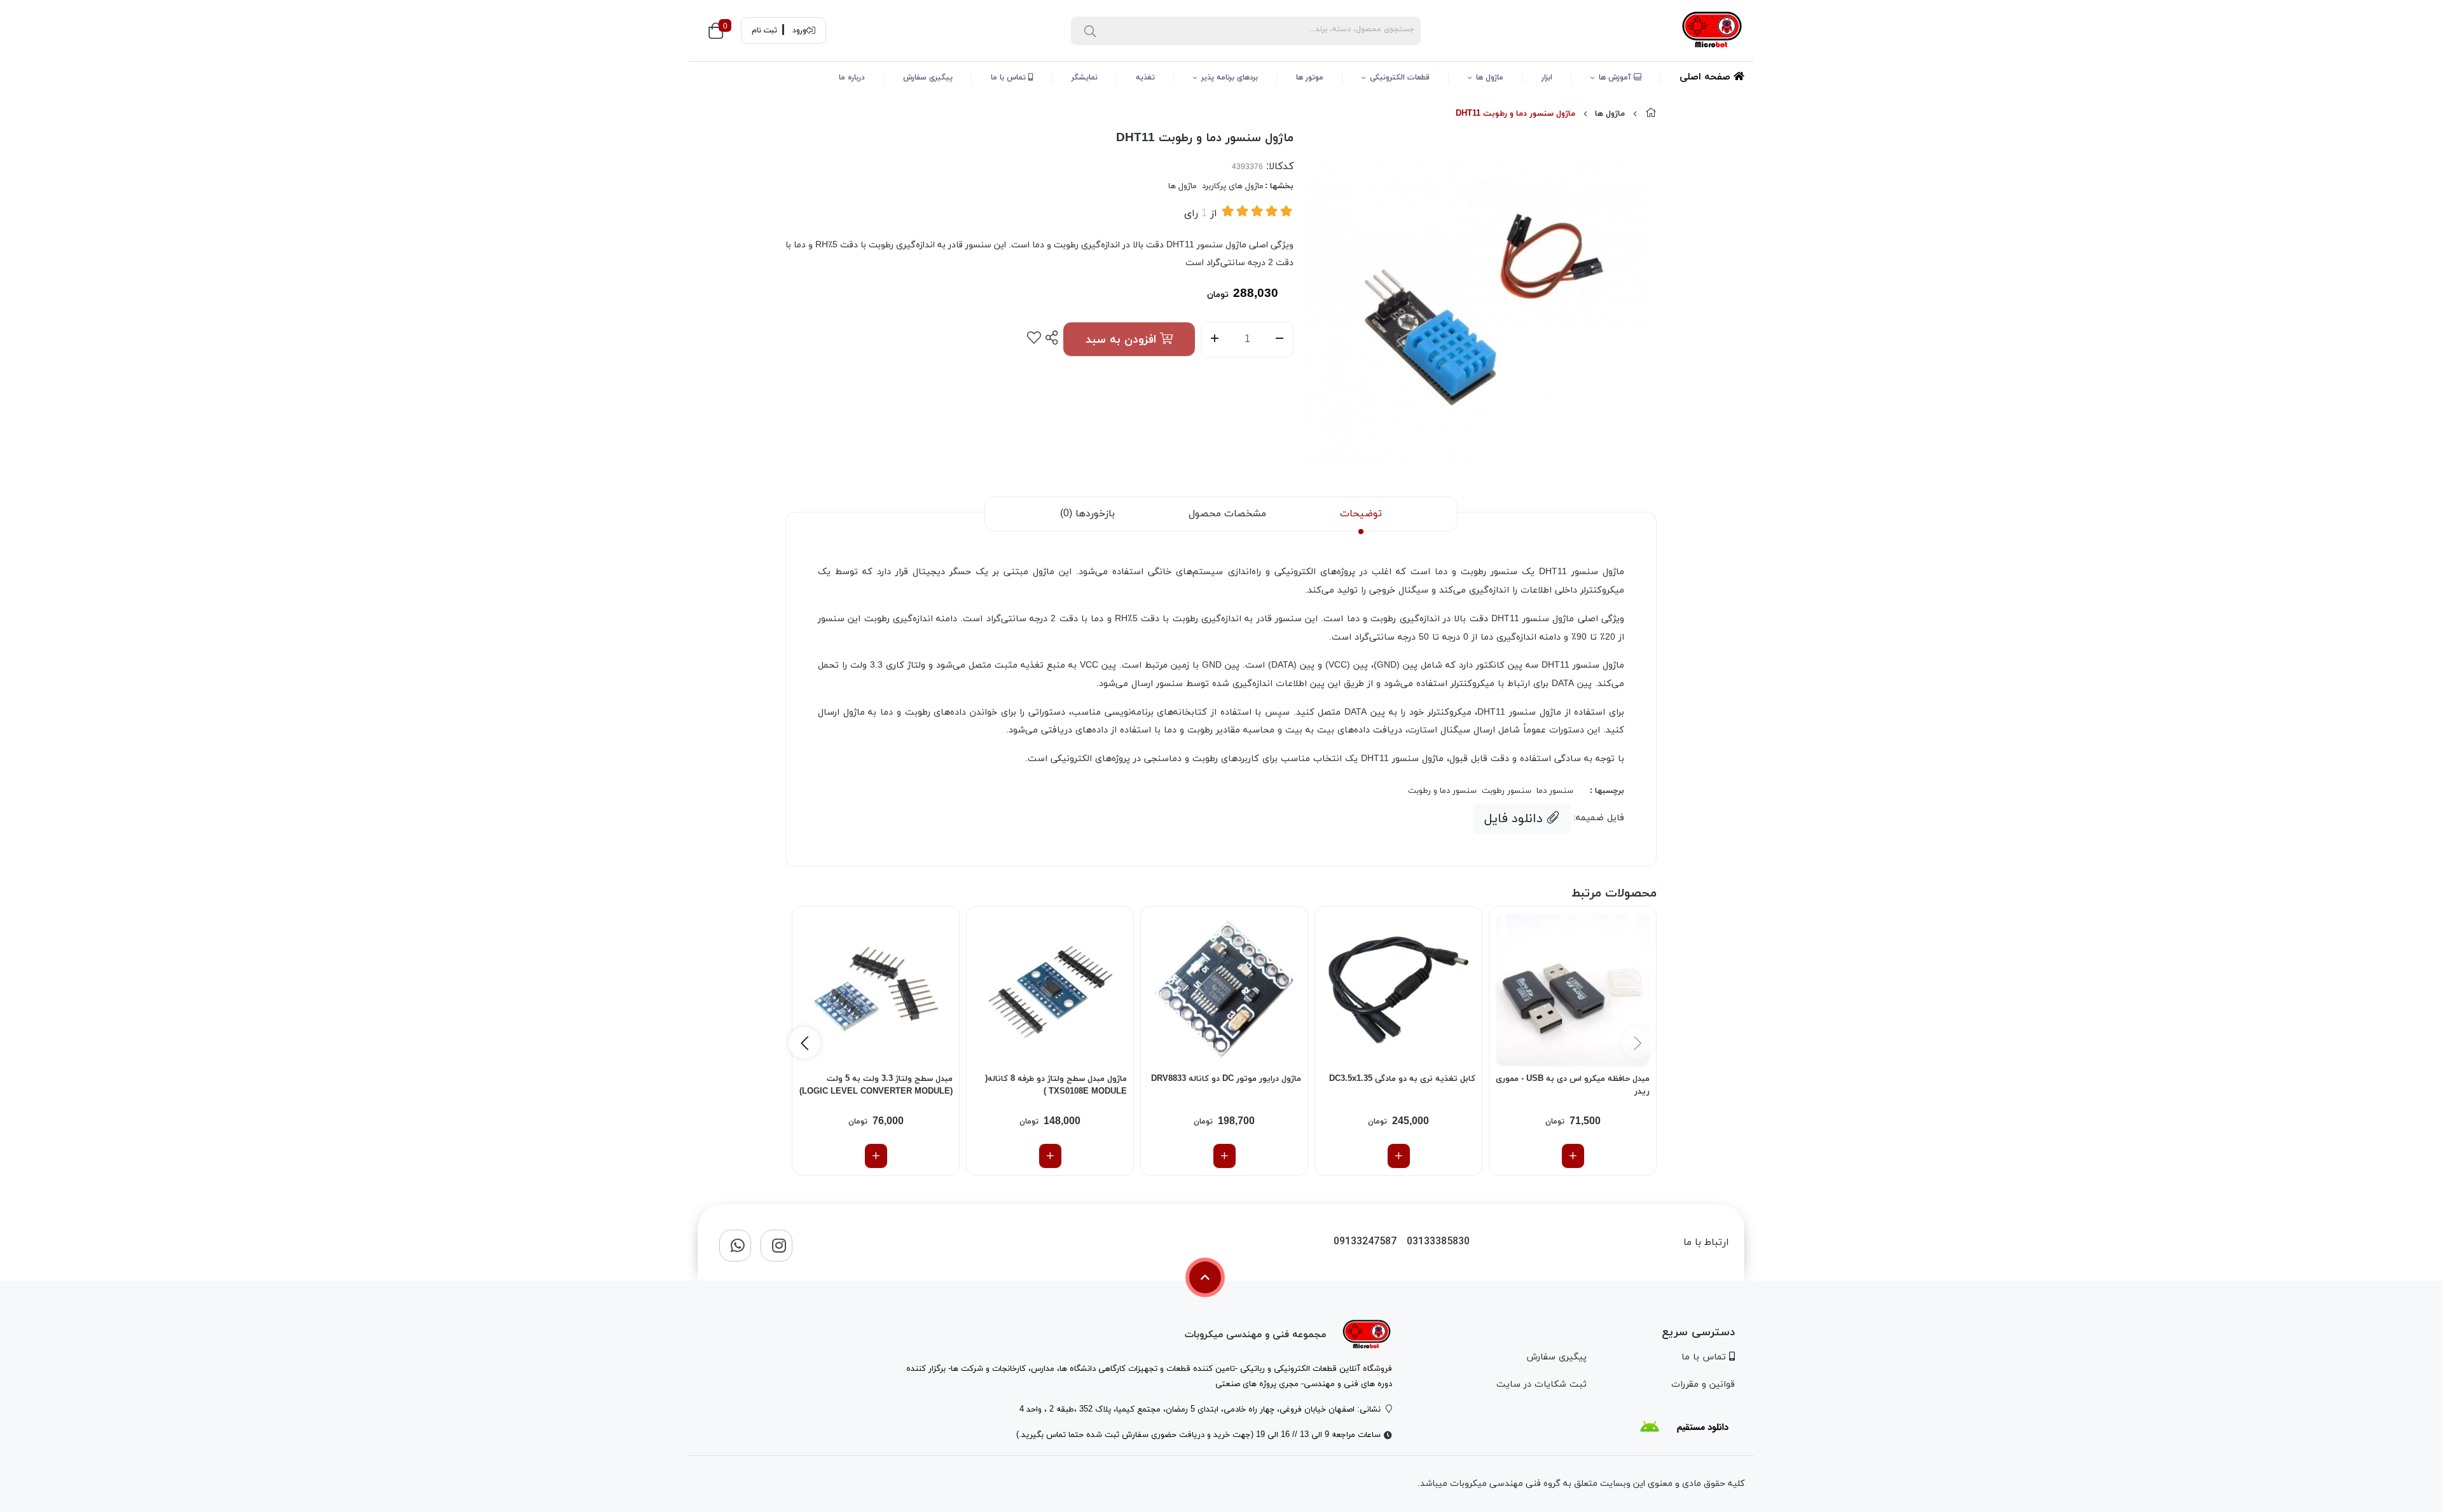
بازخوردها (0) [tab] (1087, 514)
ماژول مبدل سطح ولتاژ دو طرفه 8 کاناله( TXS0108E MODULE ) (1056, 1085)
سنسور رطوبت (1507, 791)
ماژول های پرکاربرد (1233, 186)
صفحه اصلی (1707, 77)
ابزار (1547, 78)
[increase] (1214, 340)
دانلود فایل (1515, 819)
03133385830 (1438, 1242)
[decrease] (1280, 340)
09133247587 (1365, 1242)
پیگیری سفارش (928, 78)
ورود (799, 31)
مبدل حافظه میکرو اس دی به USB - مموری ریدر (1573, 1085)
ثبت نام (764, 31)
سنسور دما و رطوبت (1442, 791)
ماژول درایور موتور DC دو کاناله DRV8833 (1226, 1079)
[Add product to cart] (1573, 1156)
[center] (1090, 31)
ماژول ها (1490, 78)
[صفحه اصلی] (1651, 114)
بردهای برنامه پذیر (1230, 78)
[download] (1684, 1427)
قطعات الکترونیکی (1400, 78)
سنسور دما (1555, 791)
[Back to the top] (1205, 1277)
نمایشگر (1085, 78)
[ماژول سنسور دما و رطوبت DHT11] (1367, 1335)
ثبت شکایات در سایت (1541, 1385)
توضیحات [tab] (1361, 514)
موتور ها (1310, 78)
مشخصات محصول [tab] (1227, 514)
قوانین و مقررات (1703, 1385)
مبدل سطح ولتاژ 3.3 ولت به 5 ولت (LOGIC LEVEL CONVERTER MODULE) (876, 1085)
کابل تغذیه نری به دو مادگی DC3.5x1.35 (1402, 1079)
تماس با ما (1010, 78)
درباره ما (852, 78)
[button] (804, 1043)
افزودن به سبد (1123, 340)
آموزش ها (1616, 78)
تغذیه (1145, 78)
